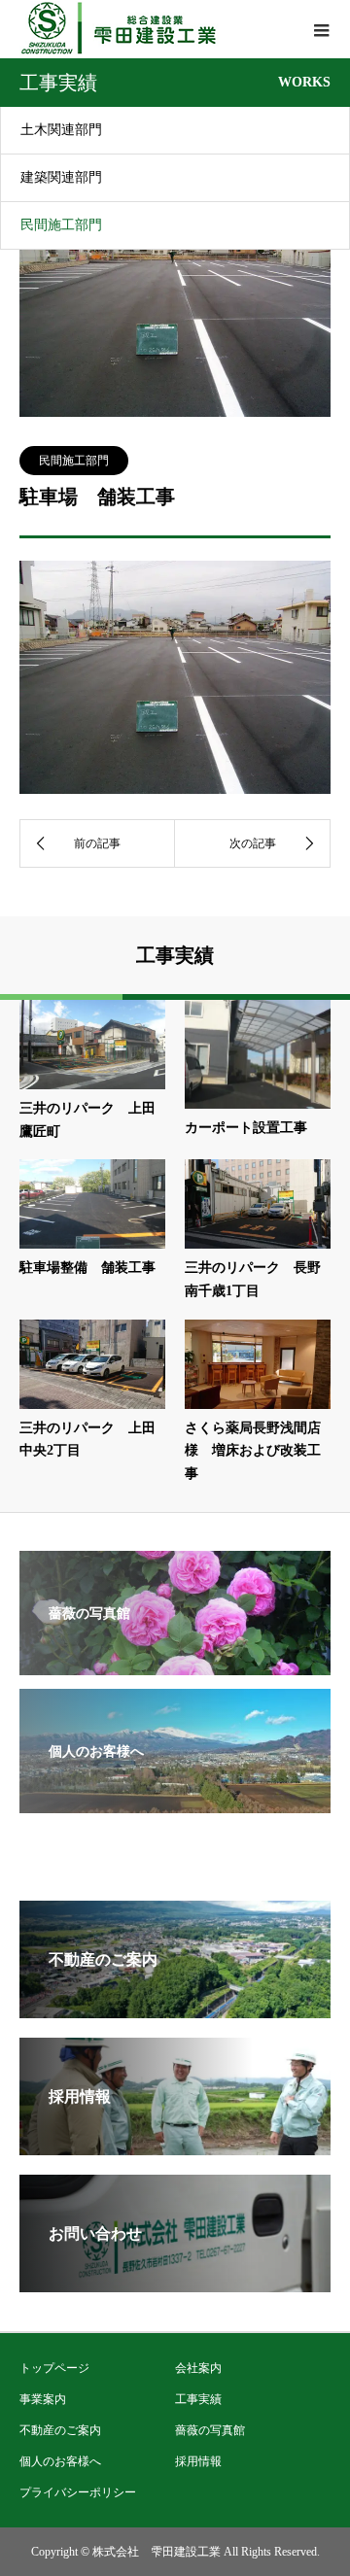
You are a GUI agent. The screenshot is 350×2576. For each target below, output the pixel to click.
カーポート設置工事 (246, 1128)
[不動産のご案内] (175, 2010)
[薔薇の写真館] (175, 1662)
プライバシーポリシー (78, 2492)
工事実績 (198, 2399)
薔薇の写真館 (210, 2430)
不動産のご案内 (60, 2430)
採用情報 (198, 2461)
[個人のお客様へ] (175, 1800)
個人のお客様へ (60, 2461)
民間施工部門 (61, 225)
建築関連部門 (61, 177)
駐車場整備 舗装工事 (87, 1268)
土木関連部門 (61, 130)
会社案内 (198, 2368)
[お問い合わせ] (175, 2284)
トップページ (54, 2368)
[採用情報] (175, 2147)
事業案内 (43, 2399)
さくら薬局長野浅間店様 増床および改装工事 (253, 1451)
